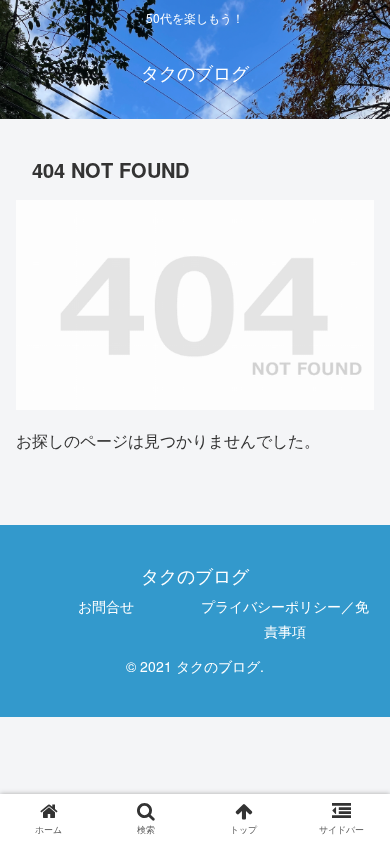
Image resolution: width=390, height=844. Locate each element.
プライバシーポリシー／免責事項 (285, 618)
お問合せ (106, 606)
